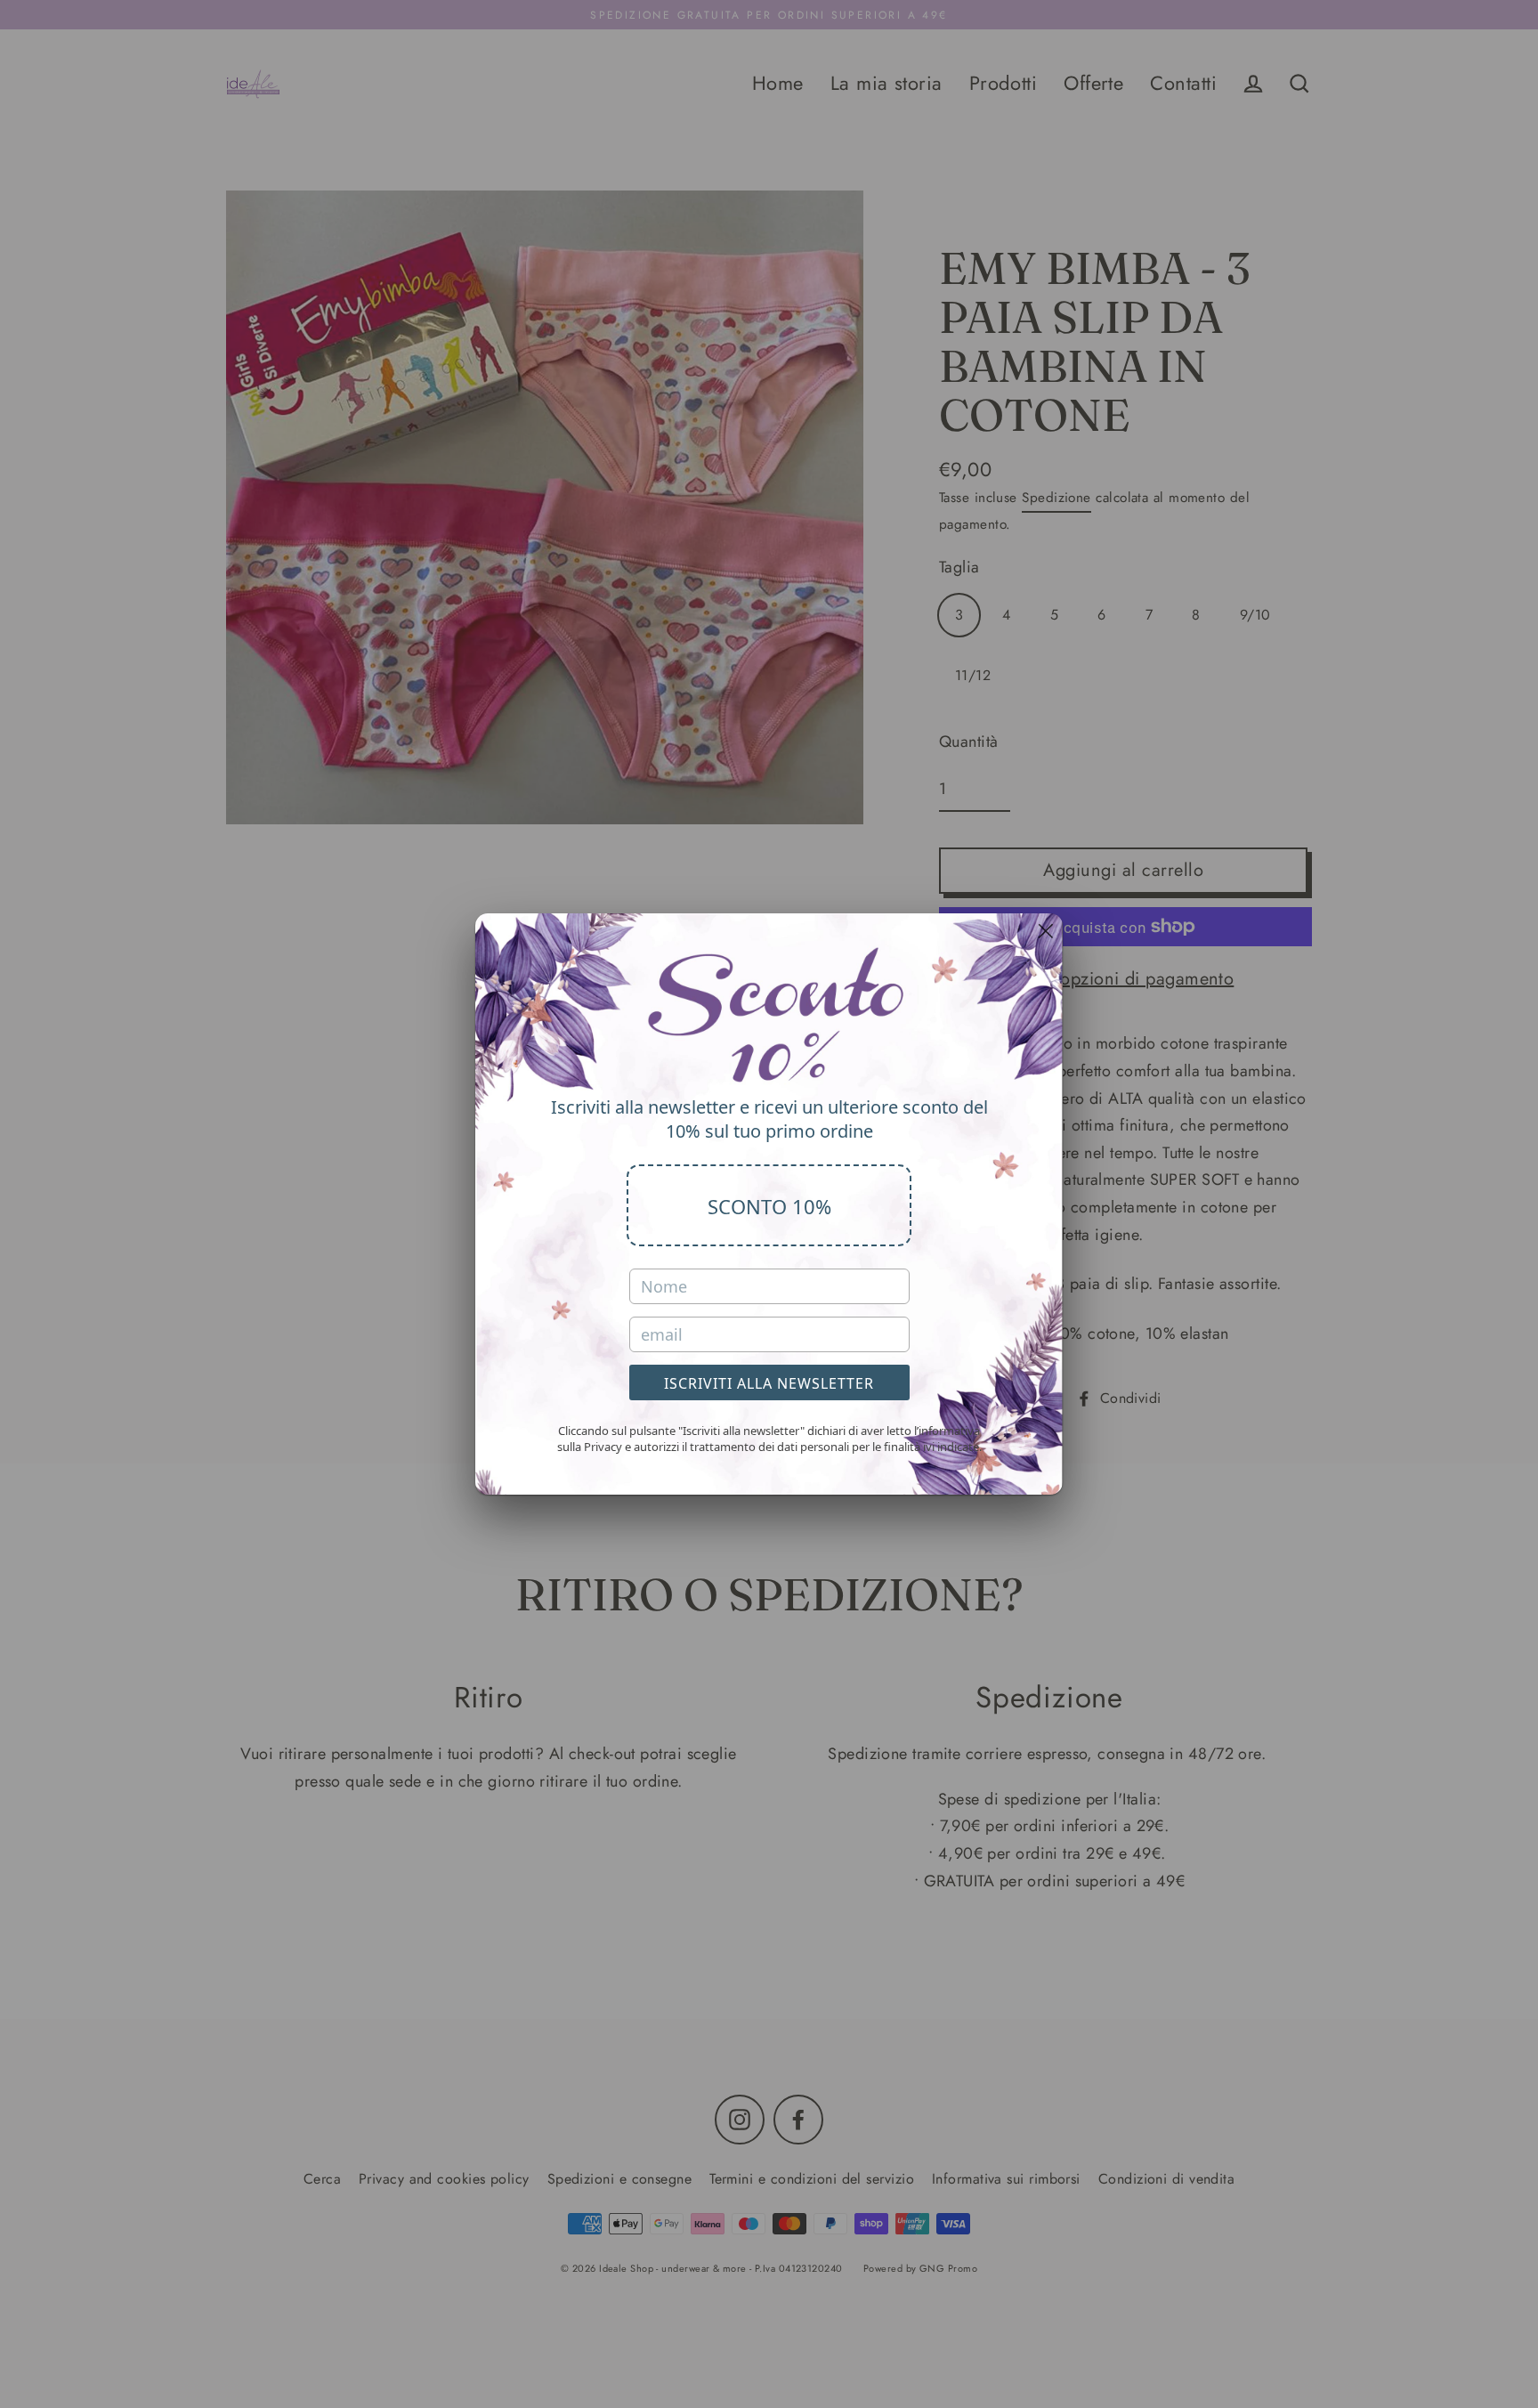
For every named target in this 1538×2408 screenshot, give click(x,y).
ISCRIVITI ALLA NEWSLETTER (769, 1383)
